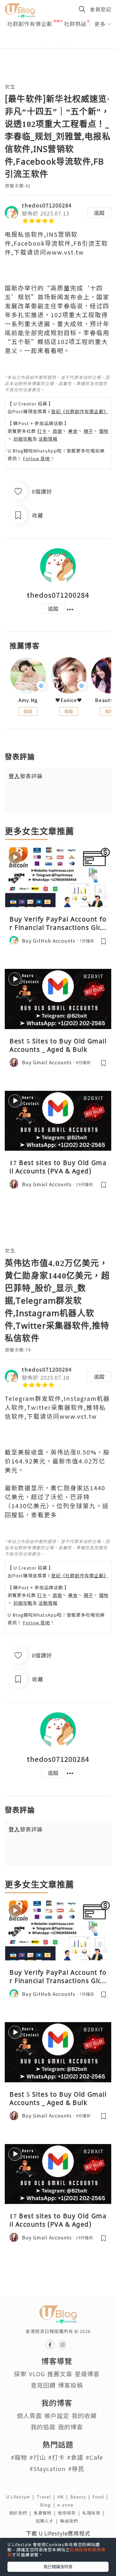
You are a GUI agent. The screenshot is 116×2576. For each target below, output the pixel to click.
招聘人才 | (48, 2521)
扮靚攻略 (23, 439)
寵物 (104, 431)
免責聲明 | (46, 2513)
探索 (20, 2374)
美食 (73, 431)
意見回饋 (43, 2385)
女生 (10, 86)
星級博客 (87, 2374)
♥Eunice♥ (69, 700)
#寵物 (19, 2457)
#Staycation (48, 2469)
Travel (47, 2497)
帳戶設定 (57, 2415)
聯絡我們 (70, 2521)
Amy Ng (28, 700)
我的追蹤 (43, 2427)
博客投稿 (70, 2385)
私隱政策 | (95, 2513)
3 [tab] (62, 47)
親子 (88, 431)
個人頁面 (29, 2415)
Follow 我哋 (36, 458)
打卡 (42, 431)
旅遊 (57, 431)
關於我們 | (21, 2513)
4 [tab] (71, 47)
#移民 (76, 2469)
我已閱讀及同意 (58, 2566)
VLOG (37, 2374)
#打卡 (56, 2457)
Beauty (81, 2497)
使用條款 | (70, 2513)
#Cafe (94, 2457)
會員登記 (101, 9)
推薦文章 (60, 2374)
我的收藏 (84, 2415)
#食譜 (75, 2457)
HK (64, 2497)
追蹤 (99, 213)
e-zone (67, 2505)
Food (101, 2497)
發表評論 (26, 776)
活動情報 (48, 439)
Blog (49, 2505)
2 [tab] (54, 47)
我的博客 (70, 2427)
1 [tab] (45, 47)
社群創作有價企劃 (30, 24)
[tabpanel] (58, 40)
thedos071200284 (47, 205)
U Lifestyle (21, 2497)
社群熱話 (75, 24)
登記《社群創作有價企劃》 (80, 411)
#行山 (38, 2457)
